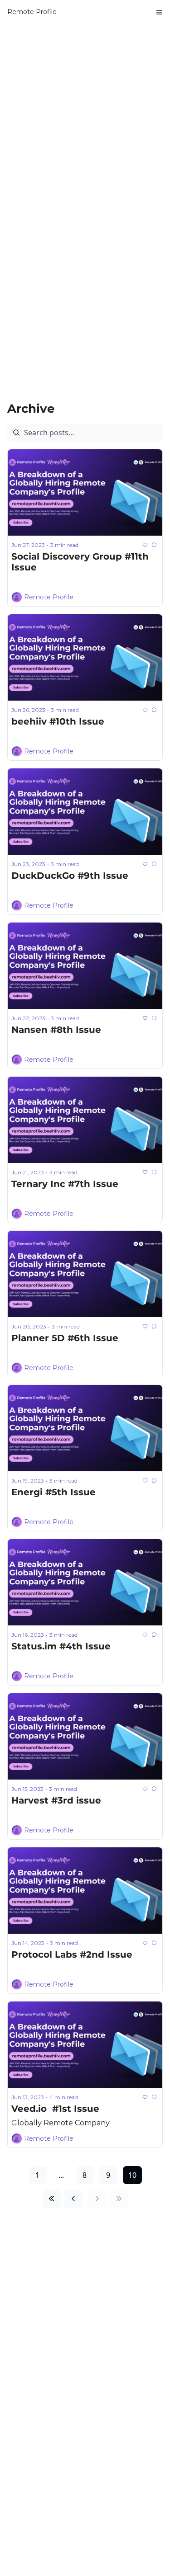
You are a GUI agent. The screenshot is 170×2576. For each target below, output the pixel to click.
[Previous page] (73, 2199)
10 (132, 2175)
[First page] (52, 2199)
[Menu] (159, 12)
